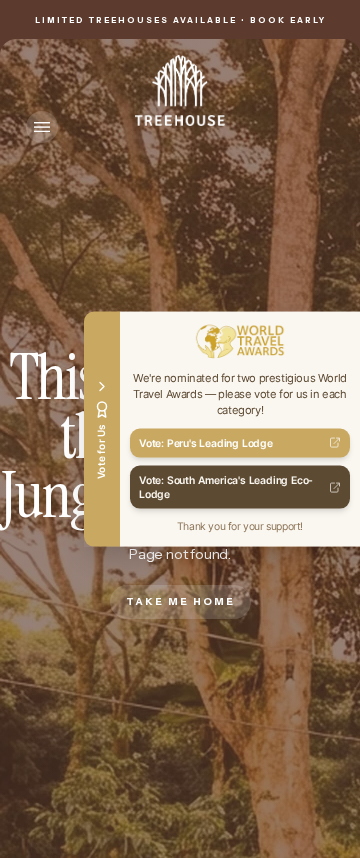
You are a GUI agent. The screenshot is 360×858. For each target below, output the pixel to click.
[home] (180, 90)
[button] (42, 127)
